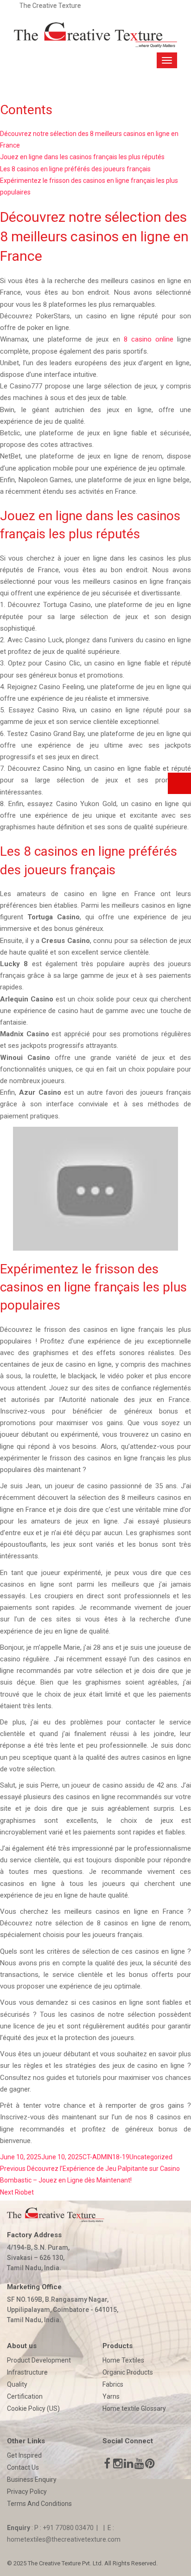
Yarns (111, 2396)
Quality (17, 2384)
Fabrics (113, 2384)
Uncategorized (151, 2157)
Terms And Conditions (39, 2504)
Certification (25, 2396)
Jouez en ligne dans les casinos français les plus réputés (82, 157)
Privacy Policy (27, 2492)
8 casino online (149, 339)
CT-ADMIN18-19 (106, 2157)
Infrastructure (27, 2372)
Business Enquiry (32, 2479)
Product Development (39, 2360)
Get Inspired (24, 2455)
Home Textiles (123, 2360)
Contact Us (23, 2467)
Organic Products (128, 2372)
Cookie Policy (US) (33, 2408)
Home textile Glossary (134, 2408)
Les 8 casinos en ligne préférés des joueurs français (75, 169)
